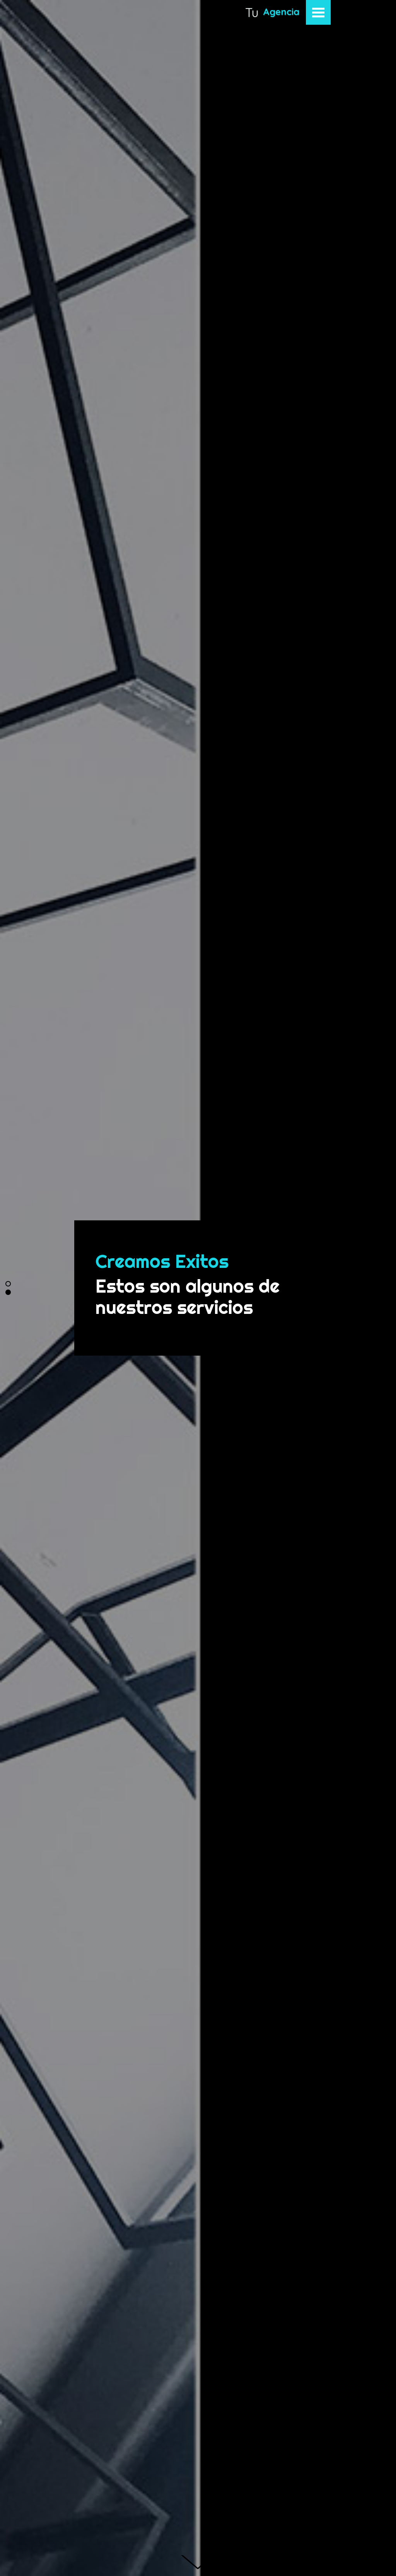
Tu (252, 12)
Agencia (281, 12)
